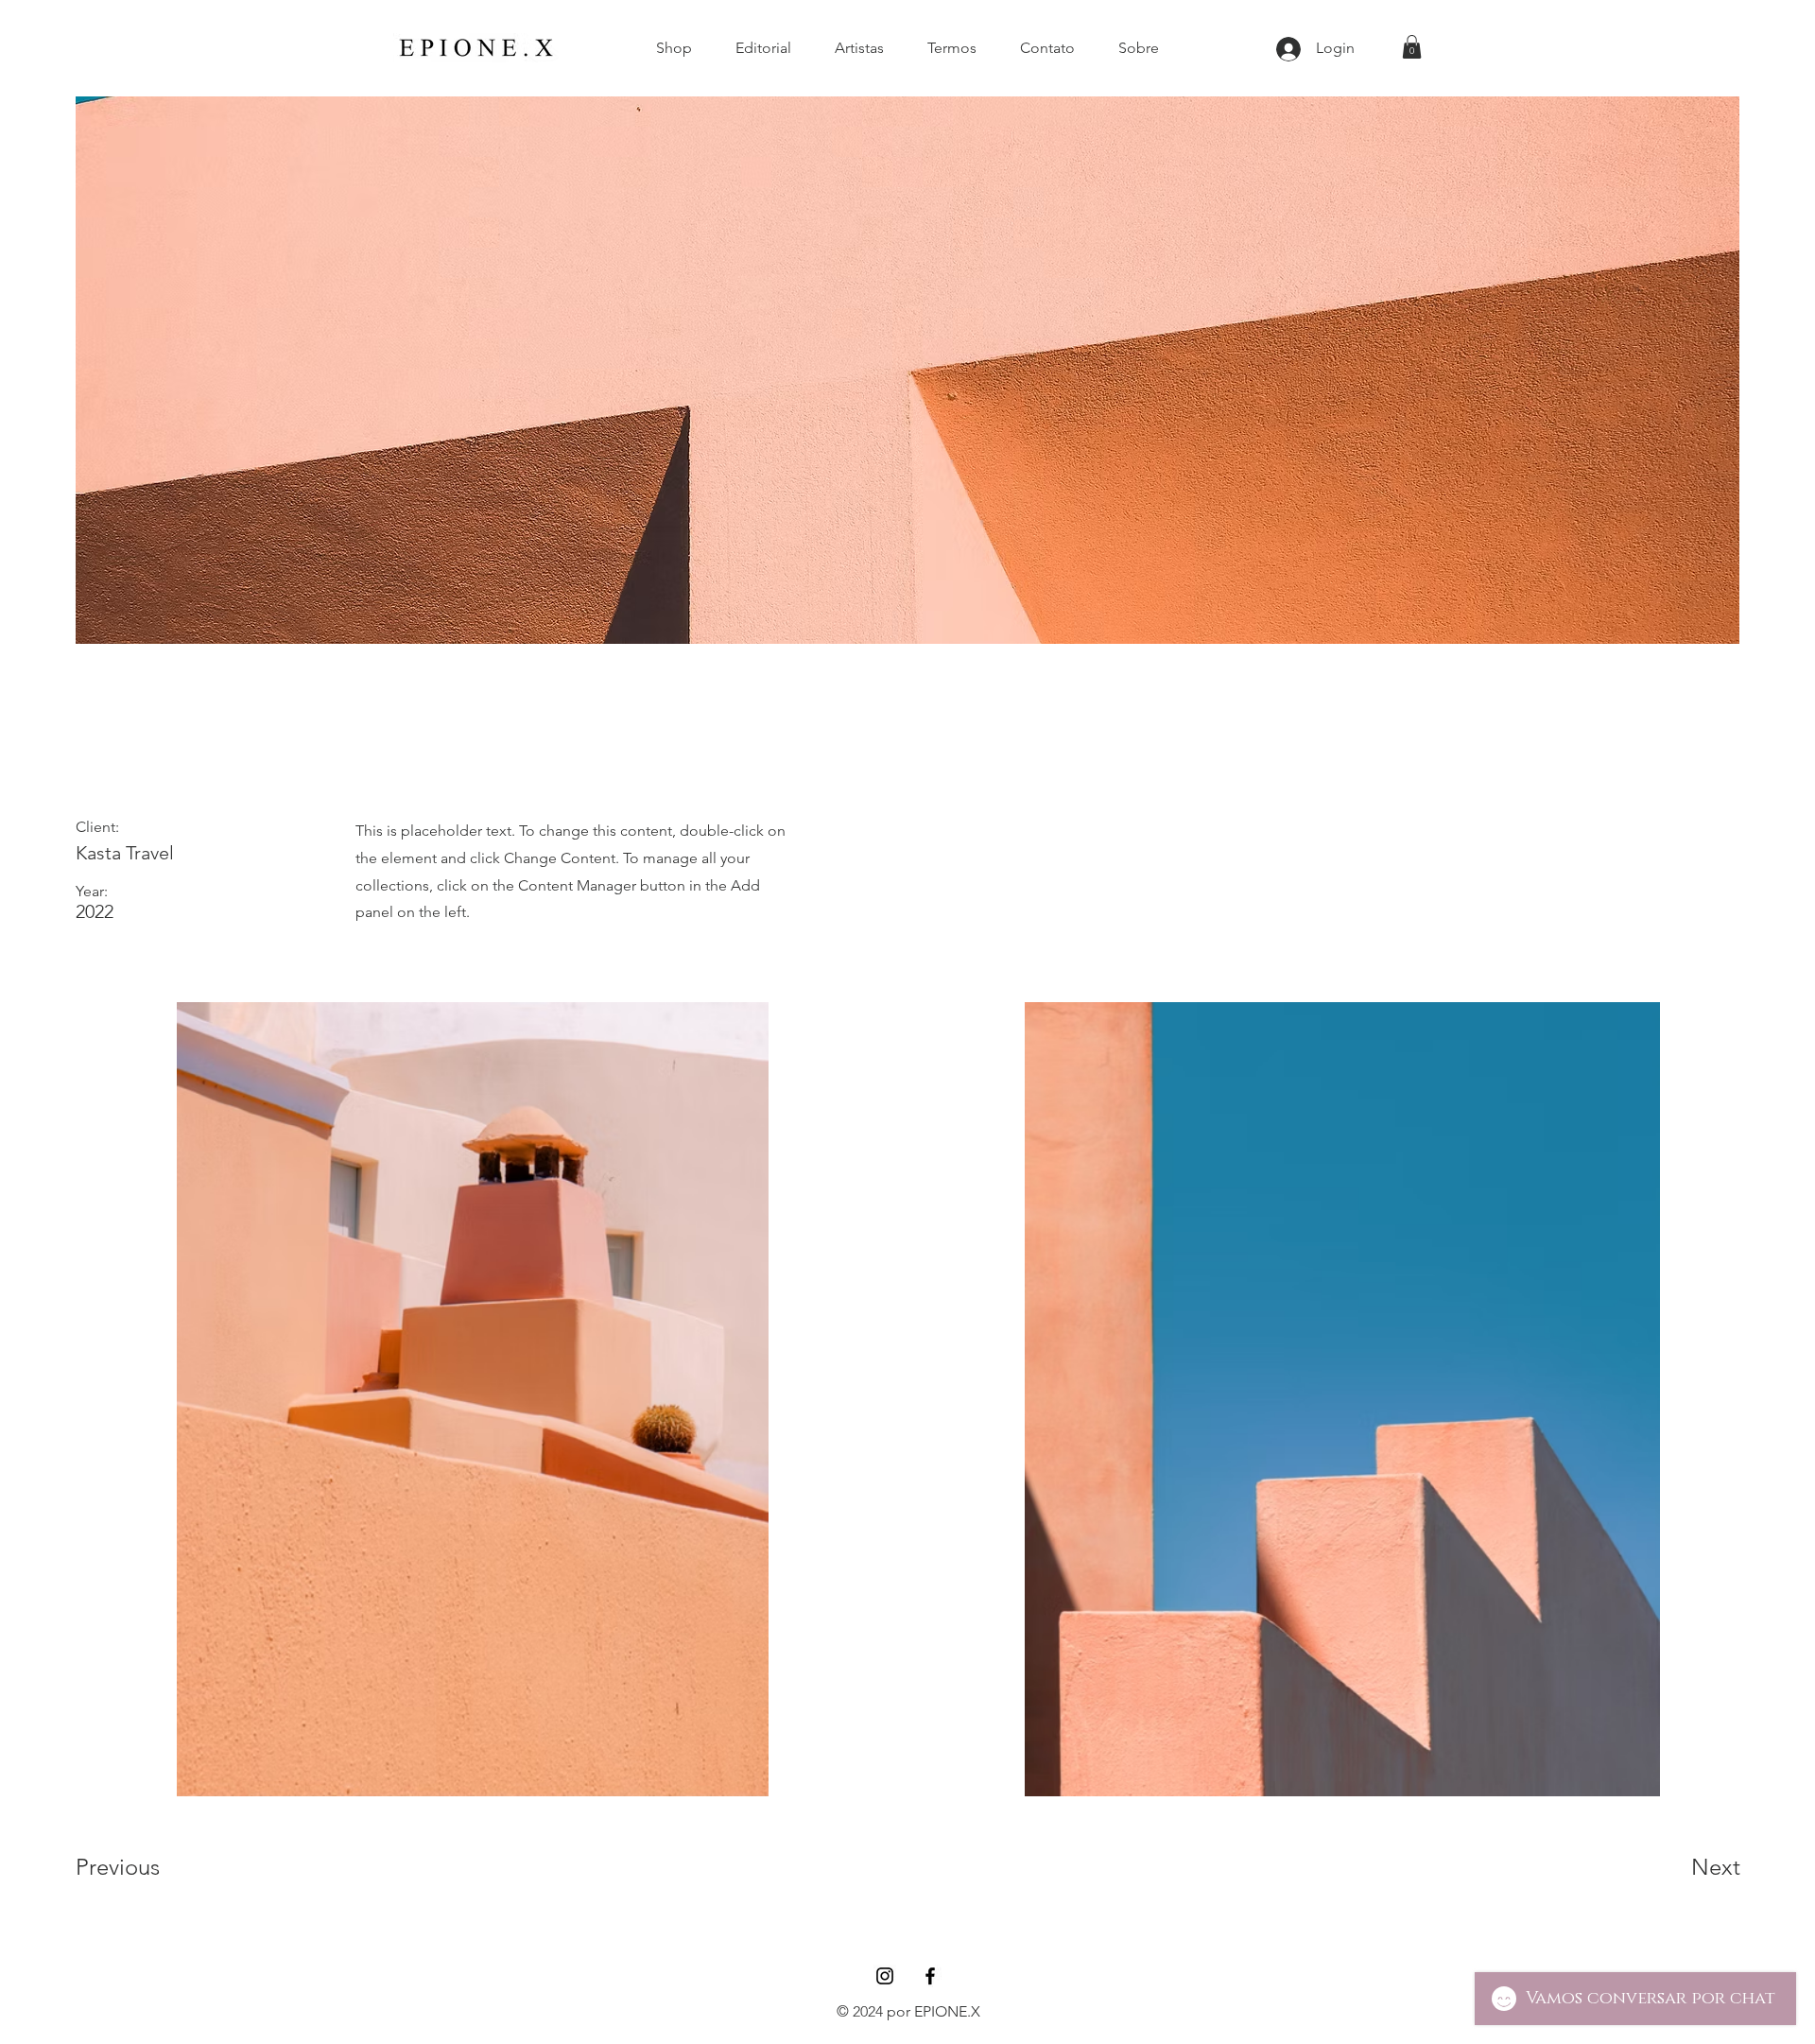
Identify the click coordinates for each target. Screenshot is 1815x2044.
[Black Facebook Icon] (930, 1976)
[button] (1412, 47)
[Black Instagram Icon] (885, 1976)
